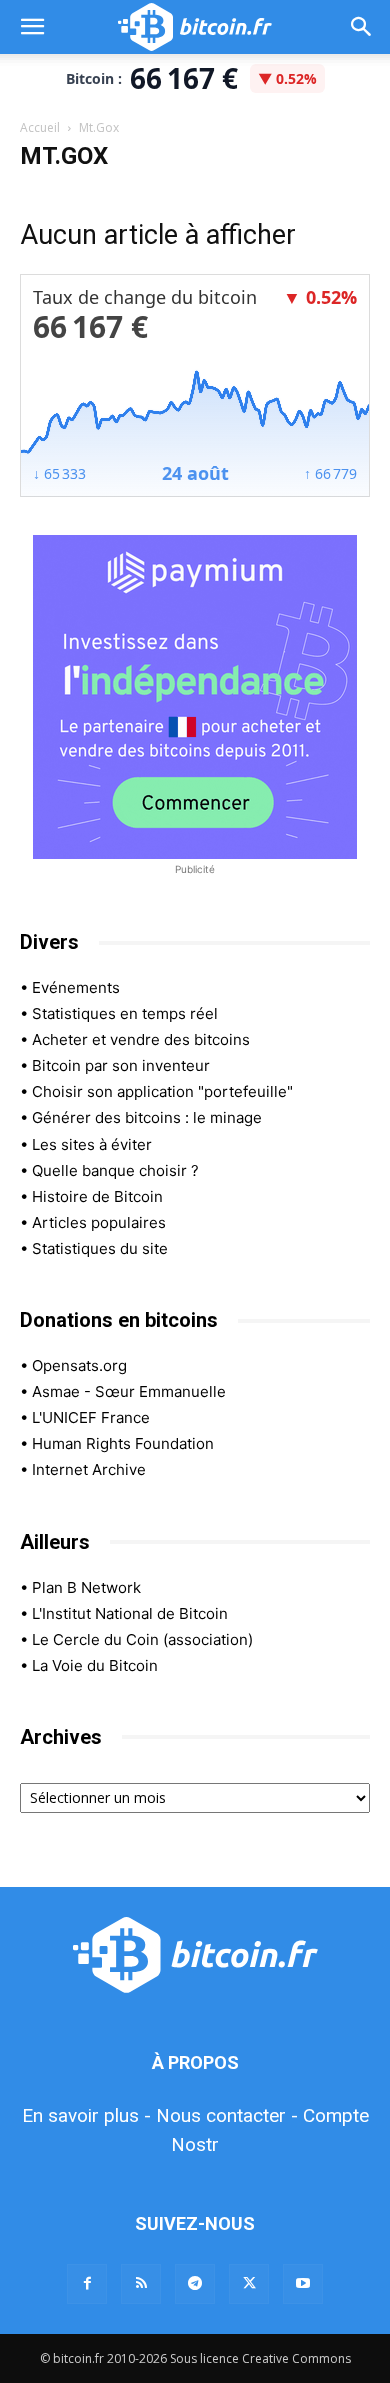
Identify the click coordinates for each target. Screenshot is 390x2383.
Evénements (76, 987)
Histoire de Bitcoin (97, 1196)
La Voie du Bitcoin (95, 1665)
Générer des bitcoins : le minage (147, 1117)
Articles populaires (99, 1222)
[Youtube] (303, 2284)
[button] (32, 27)
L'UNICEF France (91, 1417)
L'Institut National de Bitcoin (130, 1613)
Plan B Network (86, 1587)
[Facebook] (87, 2284)
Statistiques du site (100, 1248)
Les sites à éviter (92, 1144)
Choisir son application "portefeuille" (162, 1091)
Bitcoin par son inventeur (121, 1065)
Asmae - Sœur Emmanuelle (129, 1391)
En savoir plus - (86, 2115)
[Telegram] (195, 2284)
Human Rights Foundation (123, 1443)
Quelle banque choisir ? (115, 1170)
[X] (249, 2284)
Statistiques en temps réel (125, 1013)
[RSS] (141, 2284)
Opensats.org (79, 1365)
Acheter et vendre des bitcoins (141, 1039)
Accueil (40, 127)
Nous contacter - (227, 2115)
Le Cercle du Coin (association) (142, 1639)
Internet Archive (89, 1469)
